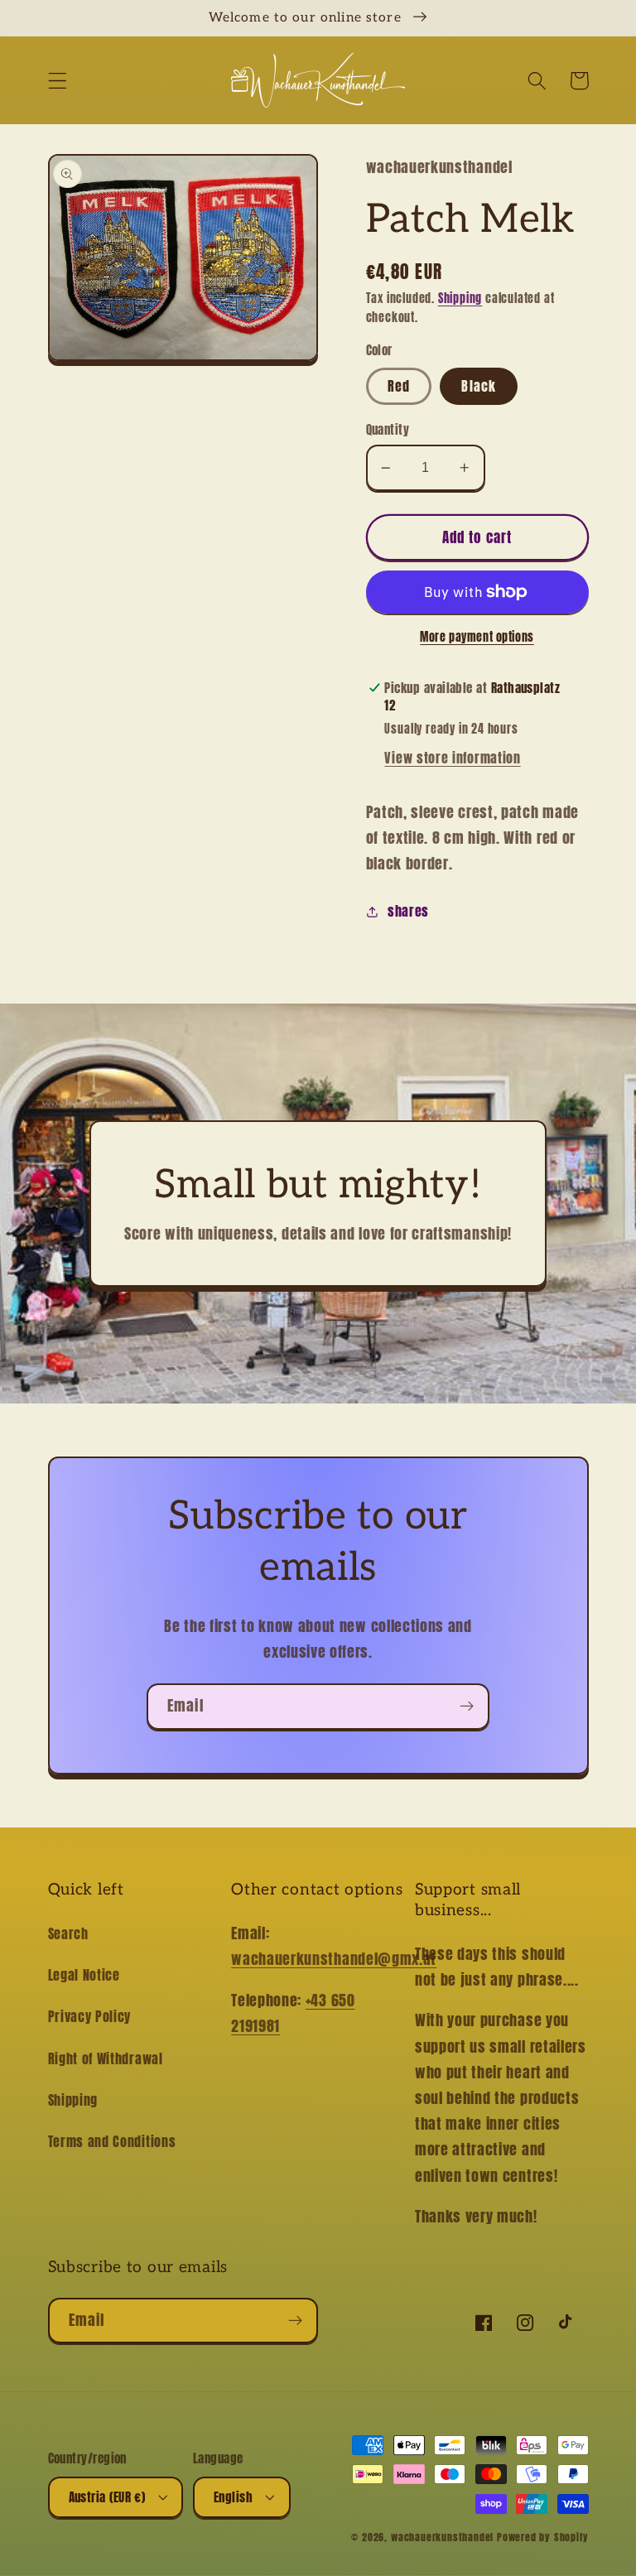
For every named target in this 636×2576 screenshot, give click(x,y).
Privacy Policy (90, 2016)
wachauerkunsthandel (442, 2537)
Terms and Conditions (112, 2141)
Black (479, 386)
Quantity (388, 429)
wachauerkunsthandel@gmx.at (334, 1958)
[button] (58, 81)
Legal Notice (84, 1975)
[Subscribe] (467, 1707)
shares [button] (408, 911)
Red (399, 386)
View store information (452, 758)
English (233, 2497)
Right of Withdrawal (106, 2058)
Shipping (460, 299)
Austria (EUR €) (107, 2497)
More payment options (477, 638)
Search (68, 1933)
